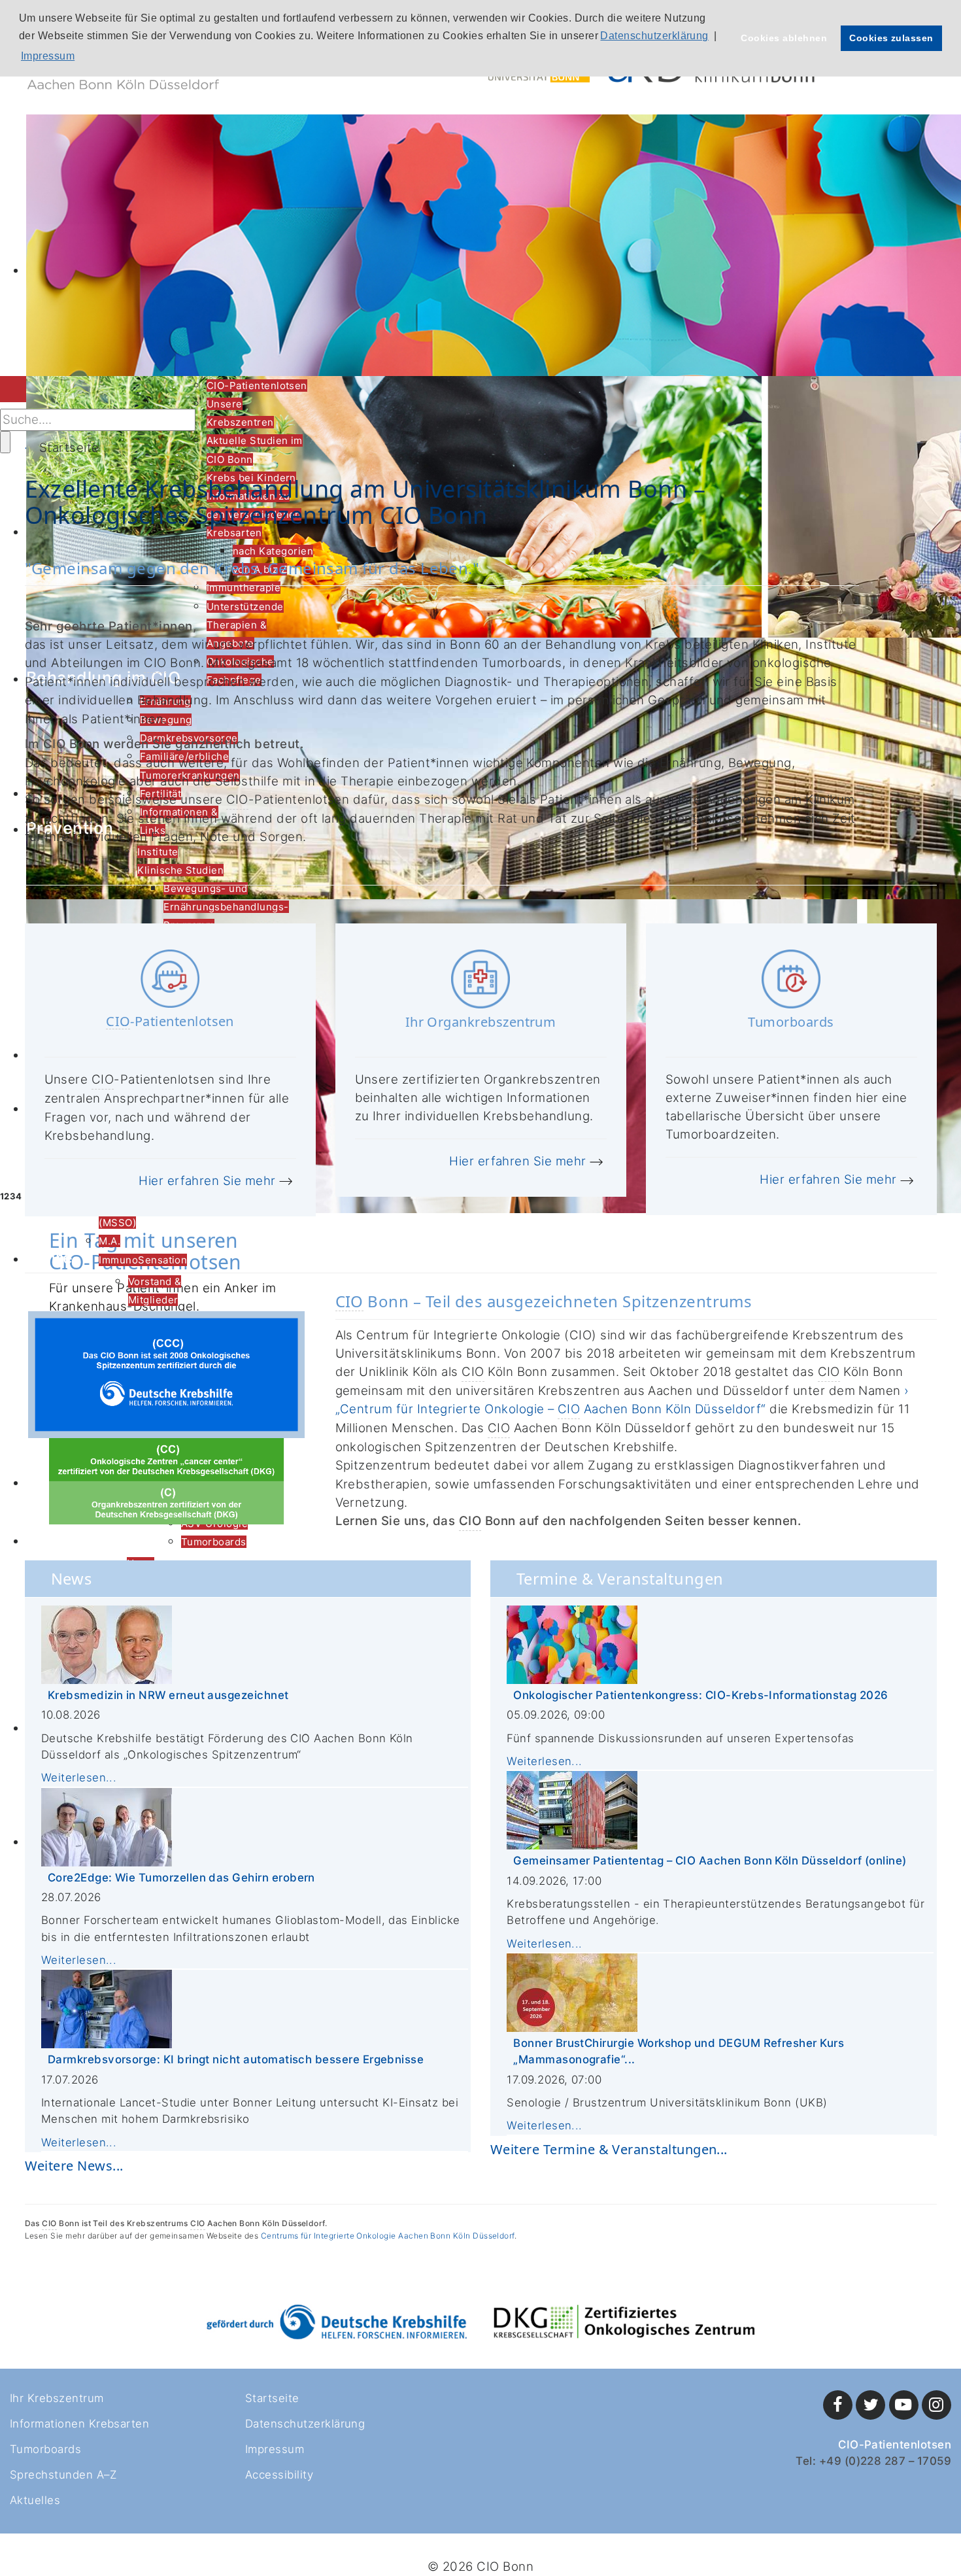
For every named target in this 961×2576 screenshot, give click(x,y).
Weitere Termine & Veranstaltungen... (609, 2149)
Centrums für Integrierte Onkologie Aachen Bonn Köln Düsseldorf (388, 2236)
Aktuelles (35, 2500)
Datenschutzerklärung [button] (654, 36)
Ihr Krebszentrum (57, 2398)
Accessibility (279, 2475)
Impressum (275, 2449)
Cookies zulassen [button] (891, 38)
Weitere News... (74, 2166)
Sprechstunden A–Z (63, 2475)
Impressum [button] (48, 56)
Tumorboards (45, 2449)
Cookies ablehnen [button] (784, 38)
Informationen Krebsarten (79, 2424)
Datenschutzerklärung (305, 2424)
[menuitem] (257, 386)
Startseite (272, 2398)
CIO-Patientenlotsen (895, 2445)
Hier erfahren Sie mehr (207, 1181)
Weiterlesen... (79, 1777)
